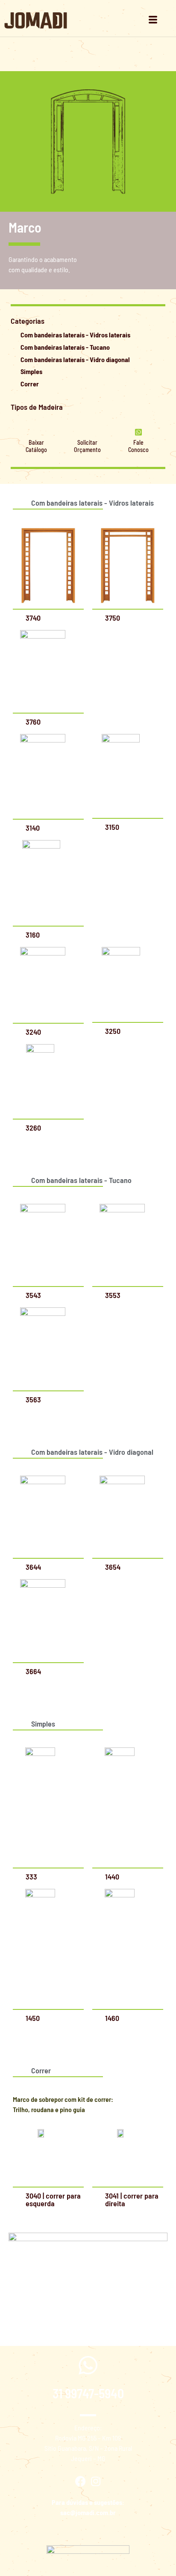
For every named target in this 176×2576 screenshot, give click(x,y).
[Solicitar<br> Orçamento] (87, 432)
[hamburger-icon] (153, 20)
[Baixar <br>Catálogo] (36, 432)
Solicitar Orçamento (87, 446)
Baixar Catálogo (36, 446)
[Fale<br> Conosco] (138, 432)
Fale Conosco (138, 446)
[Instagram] (95, 2481)
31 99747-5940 (88, 2393)
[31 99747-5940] (88, 2365)
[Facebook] (81, 2481)
